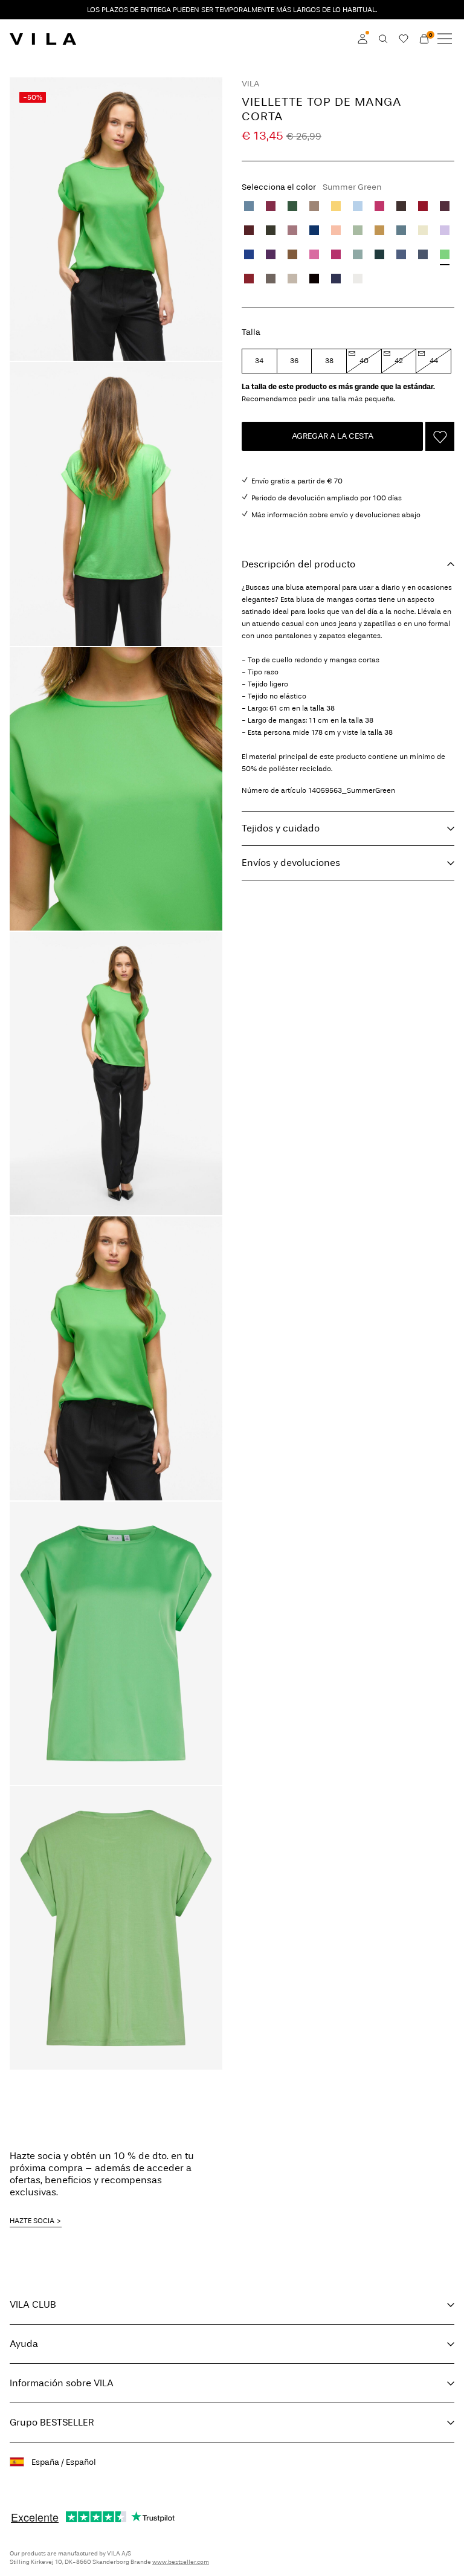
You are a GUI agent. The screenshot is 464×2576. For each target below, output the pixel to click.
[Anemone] (271, 206)
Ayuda (24, 2344)
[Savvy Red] (423, 206)
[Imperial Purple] (271, 254)
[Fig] (445, 206)
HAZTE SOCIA (32, 2221)
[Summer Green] (445, 254)
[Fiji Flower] (314, 254)
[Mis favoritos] (404, 39)
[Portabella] (314, 206)
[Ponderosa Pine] (379, 254)
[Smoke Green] (358, 230)
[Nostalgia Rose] (292, 230)
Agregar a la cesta (333, 436)
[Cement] (292, 279)
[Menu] (445, 39)
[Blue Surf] (358, 254)
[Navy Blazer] (336, 279)
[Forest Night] (271, 230)
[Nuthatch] (292, 254)
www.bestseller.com (181, 2562)
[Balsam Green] (292, 206)
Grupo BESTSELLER (52, 2422)
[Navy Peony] (314, 230)
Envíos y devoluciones (291, 863)
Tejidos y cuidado (281, 828)
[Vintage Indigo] (423, 254)
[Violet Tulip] (445, 230)
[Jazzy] (379, 206)
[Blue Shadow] (249, 206)
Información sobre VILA (62, 2383)
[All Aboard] (401, 230)
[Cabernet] (249, 279)
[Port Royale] (249, 230)
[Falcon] (271, 279)
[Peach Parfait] (336, 230)
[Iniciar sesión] (362, 39)
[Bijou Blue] (401, 254)
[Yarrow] (336, 206)
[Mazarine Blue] (249, 254)
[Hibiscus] (336, 254)
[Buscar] (383, 39)
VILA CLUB (33, 2304)
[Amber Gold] (379, 230)
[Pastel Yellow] (423, 230)
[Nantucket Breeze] (358, 206)
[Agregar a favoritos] (440, 436)
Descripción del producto (298, 564)
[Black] (314, 279)
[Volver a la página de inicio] (43, 39)
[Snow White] (358, 279)
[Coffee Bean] (401, 206)
